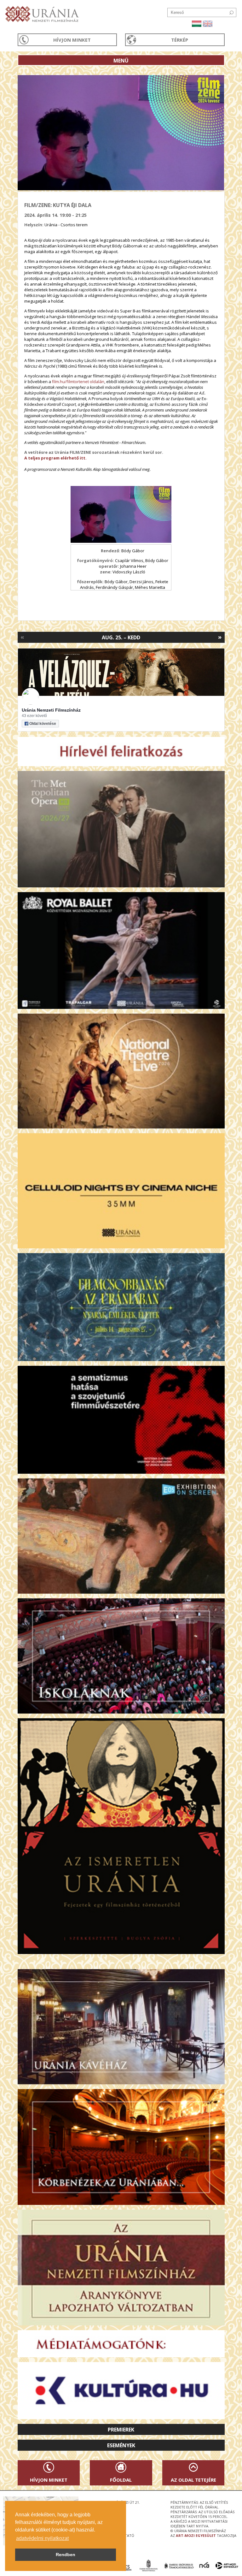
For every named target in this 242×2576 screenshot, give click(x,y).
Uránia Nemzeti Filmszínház (51, 710)
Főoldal (121, 2480)
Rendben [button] (66, 2555)
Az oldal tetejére (193, 2480)
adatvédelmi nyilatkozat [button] (42, 2538)
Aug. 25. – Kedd (121, 637)
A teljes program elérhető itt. (55, 458)
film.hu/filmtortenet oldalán (78, 382)
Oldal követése (43, 724)
